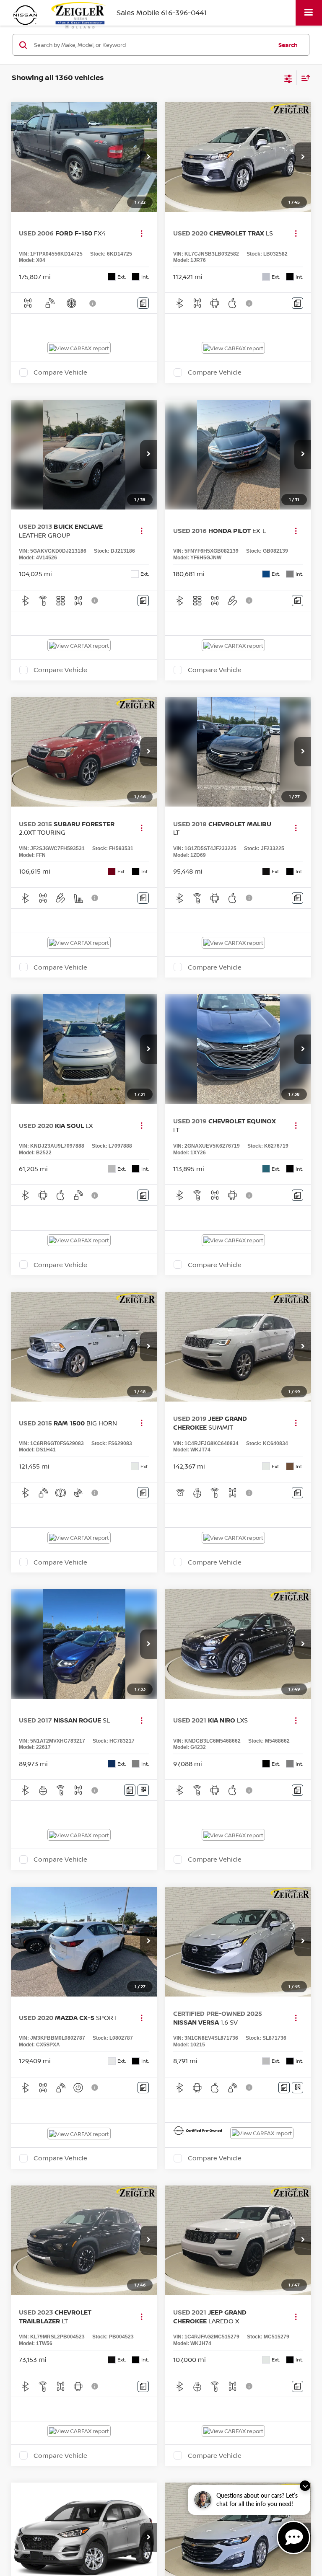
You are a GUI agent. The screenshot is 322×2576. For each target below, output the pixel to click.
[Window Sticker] (143, 1790)
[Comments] (143, 303)
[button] (148, 157)
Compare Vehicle (60, 372)
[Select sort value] (304, 78)
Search (288, 45)
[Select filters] (288, 78)
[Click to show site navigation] (309, 13)
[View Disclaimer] (93, 303)
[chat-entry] (293, 2537)
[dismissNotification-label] (305, 2486)
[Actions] (142, 233)
